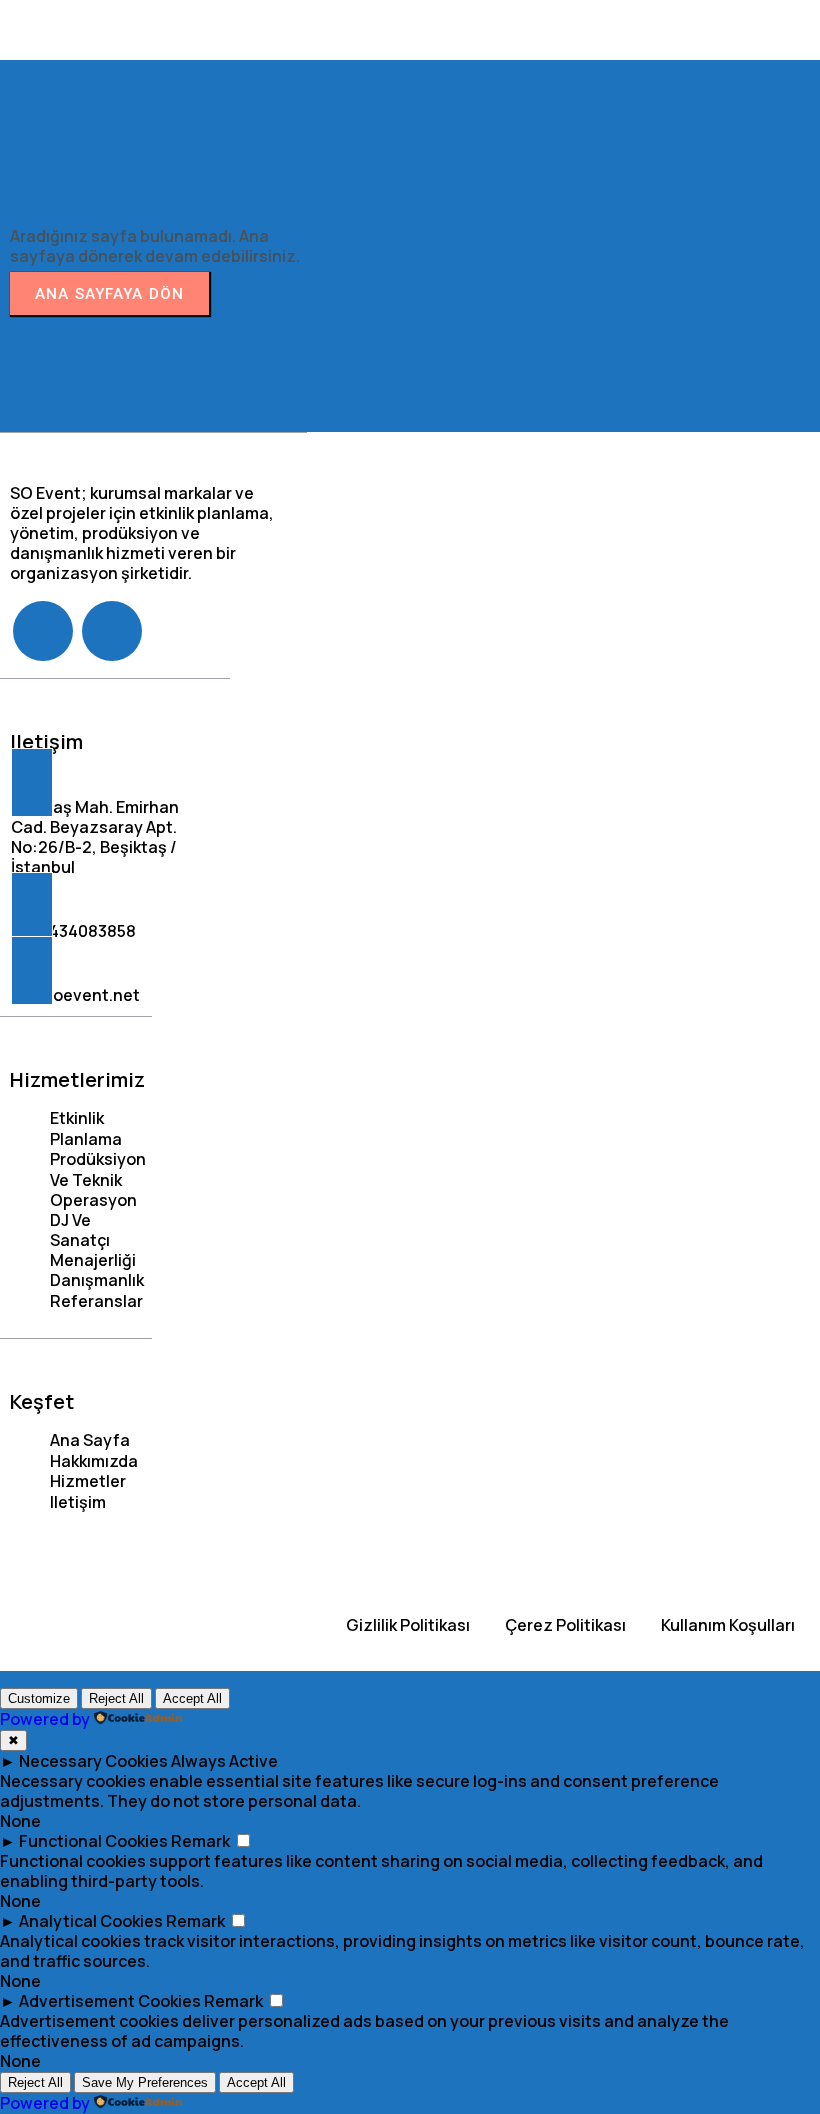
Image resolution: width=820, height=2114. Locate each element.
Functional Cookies (93, 1841)
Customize (39, 1698)
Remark (200, 1841)
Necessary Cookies (93, 1761)
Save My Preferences (145, 2082)
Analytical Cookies (91, 1921)
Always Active (224, 1761)
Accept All (192, 1698)
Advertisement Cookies (110, 2001)
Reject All (116, 1698)
